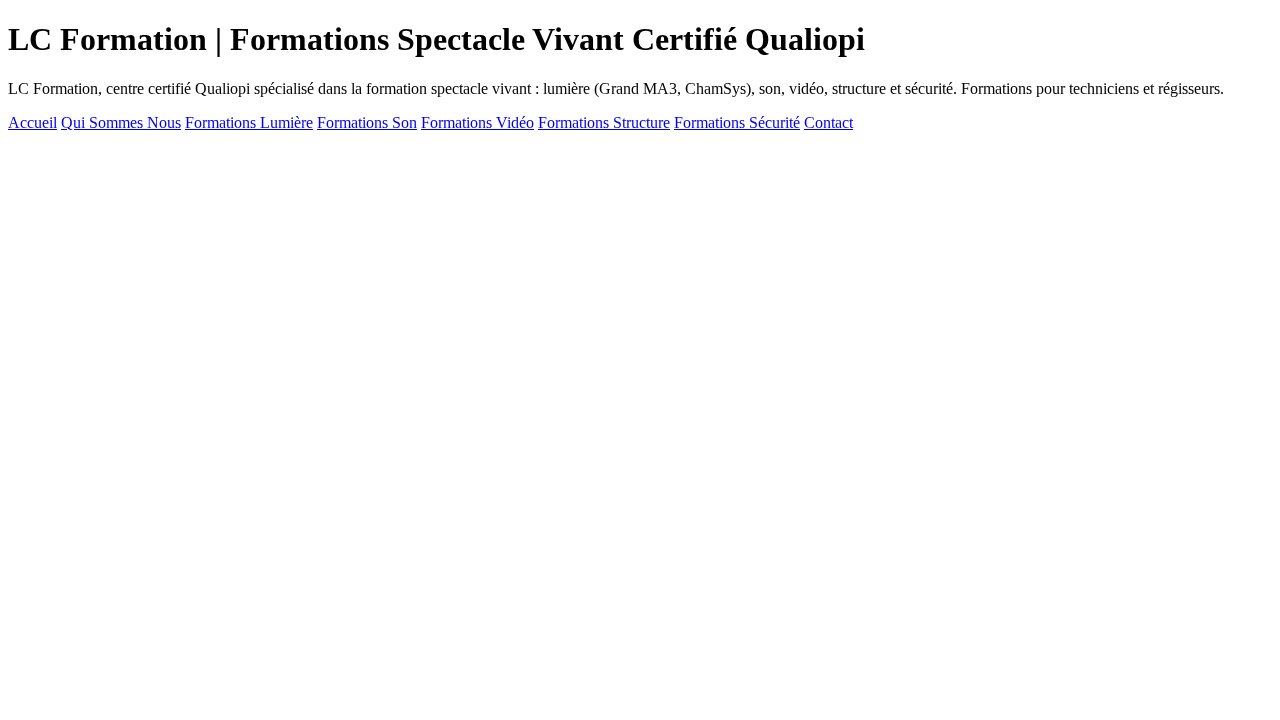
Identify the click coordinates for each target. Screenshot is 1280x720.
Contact (828, 122)
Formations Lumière (249, 122)
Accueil (32, 122)
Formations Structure (604, 122)
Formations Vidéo (477, 122)
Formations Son (367, 122)
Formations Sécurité (737, 122)
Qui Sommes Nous (121, 122)
